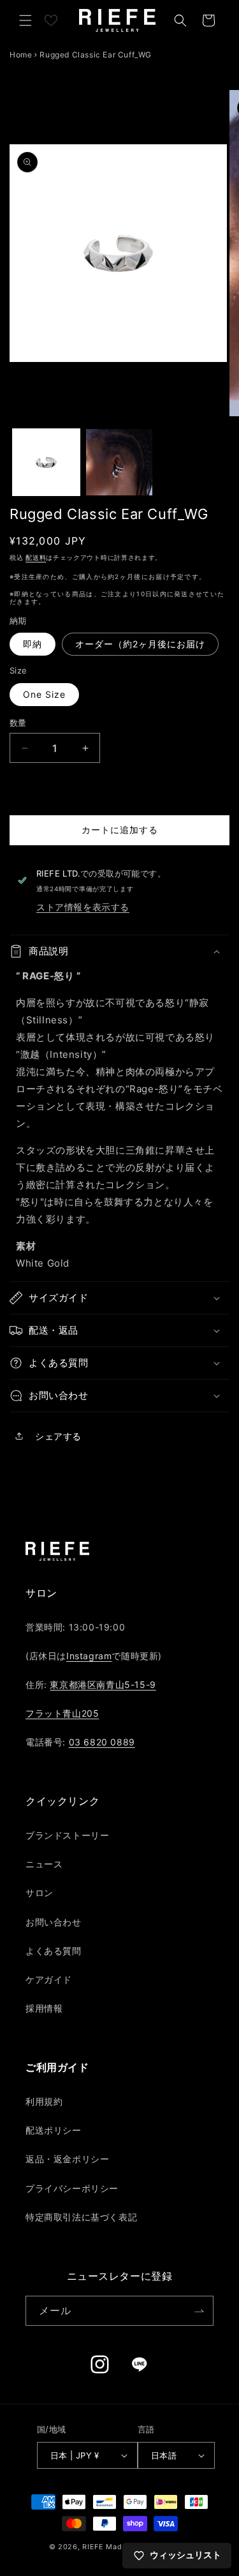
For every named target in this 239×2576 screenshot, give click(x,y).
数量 (18, 723)
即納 (33, 644)
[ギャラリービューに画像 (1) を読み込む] (46, 463)
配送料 (36, 557)
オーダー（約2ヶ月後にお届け (140, 644)
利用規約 (44, 2101)
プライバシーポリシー (72, 2188)
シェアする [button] (58, 1436)
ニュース (44, 1864)
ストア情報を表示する (83, 907)
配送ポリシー (54, 2130)
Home (21, 55)
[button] (25, 20)
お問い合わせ (54, 1922)
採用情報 (44, 2008)
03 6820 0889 (102, 1742)
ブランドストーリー (67, 1835)
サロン (40, 1893)
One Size (44, 694)
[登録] (199, 2311)
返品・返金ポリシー (67, 2159)
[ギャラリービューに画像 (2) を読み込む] (119, 463)
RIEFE (93, 2547)
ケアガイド (49, 1979)
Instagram (89, 1656)
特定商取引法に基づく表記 (81, 2217)
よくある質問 (54, 1951)
